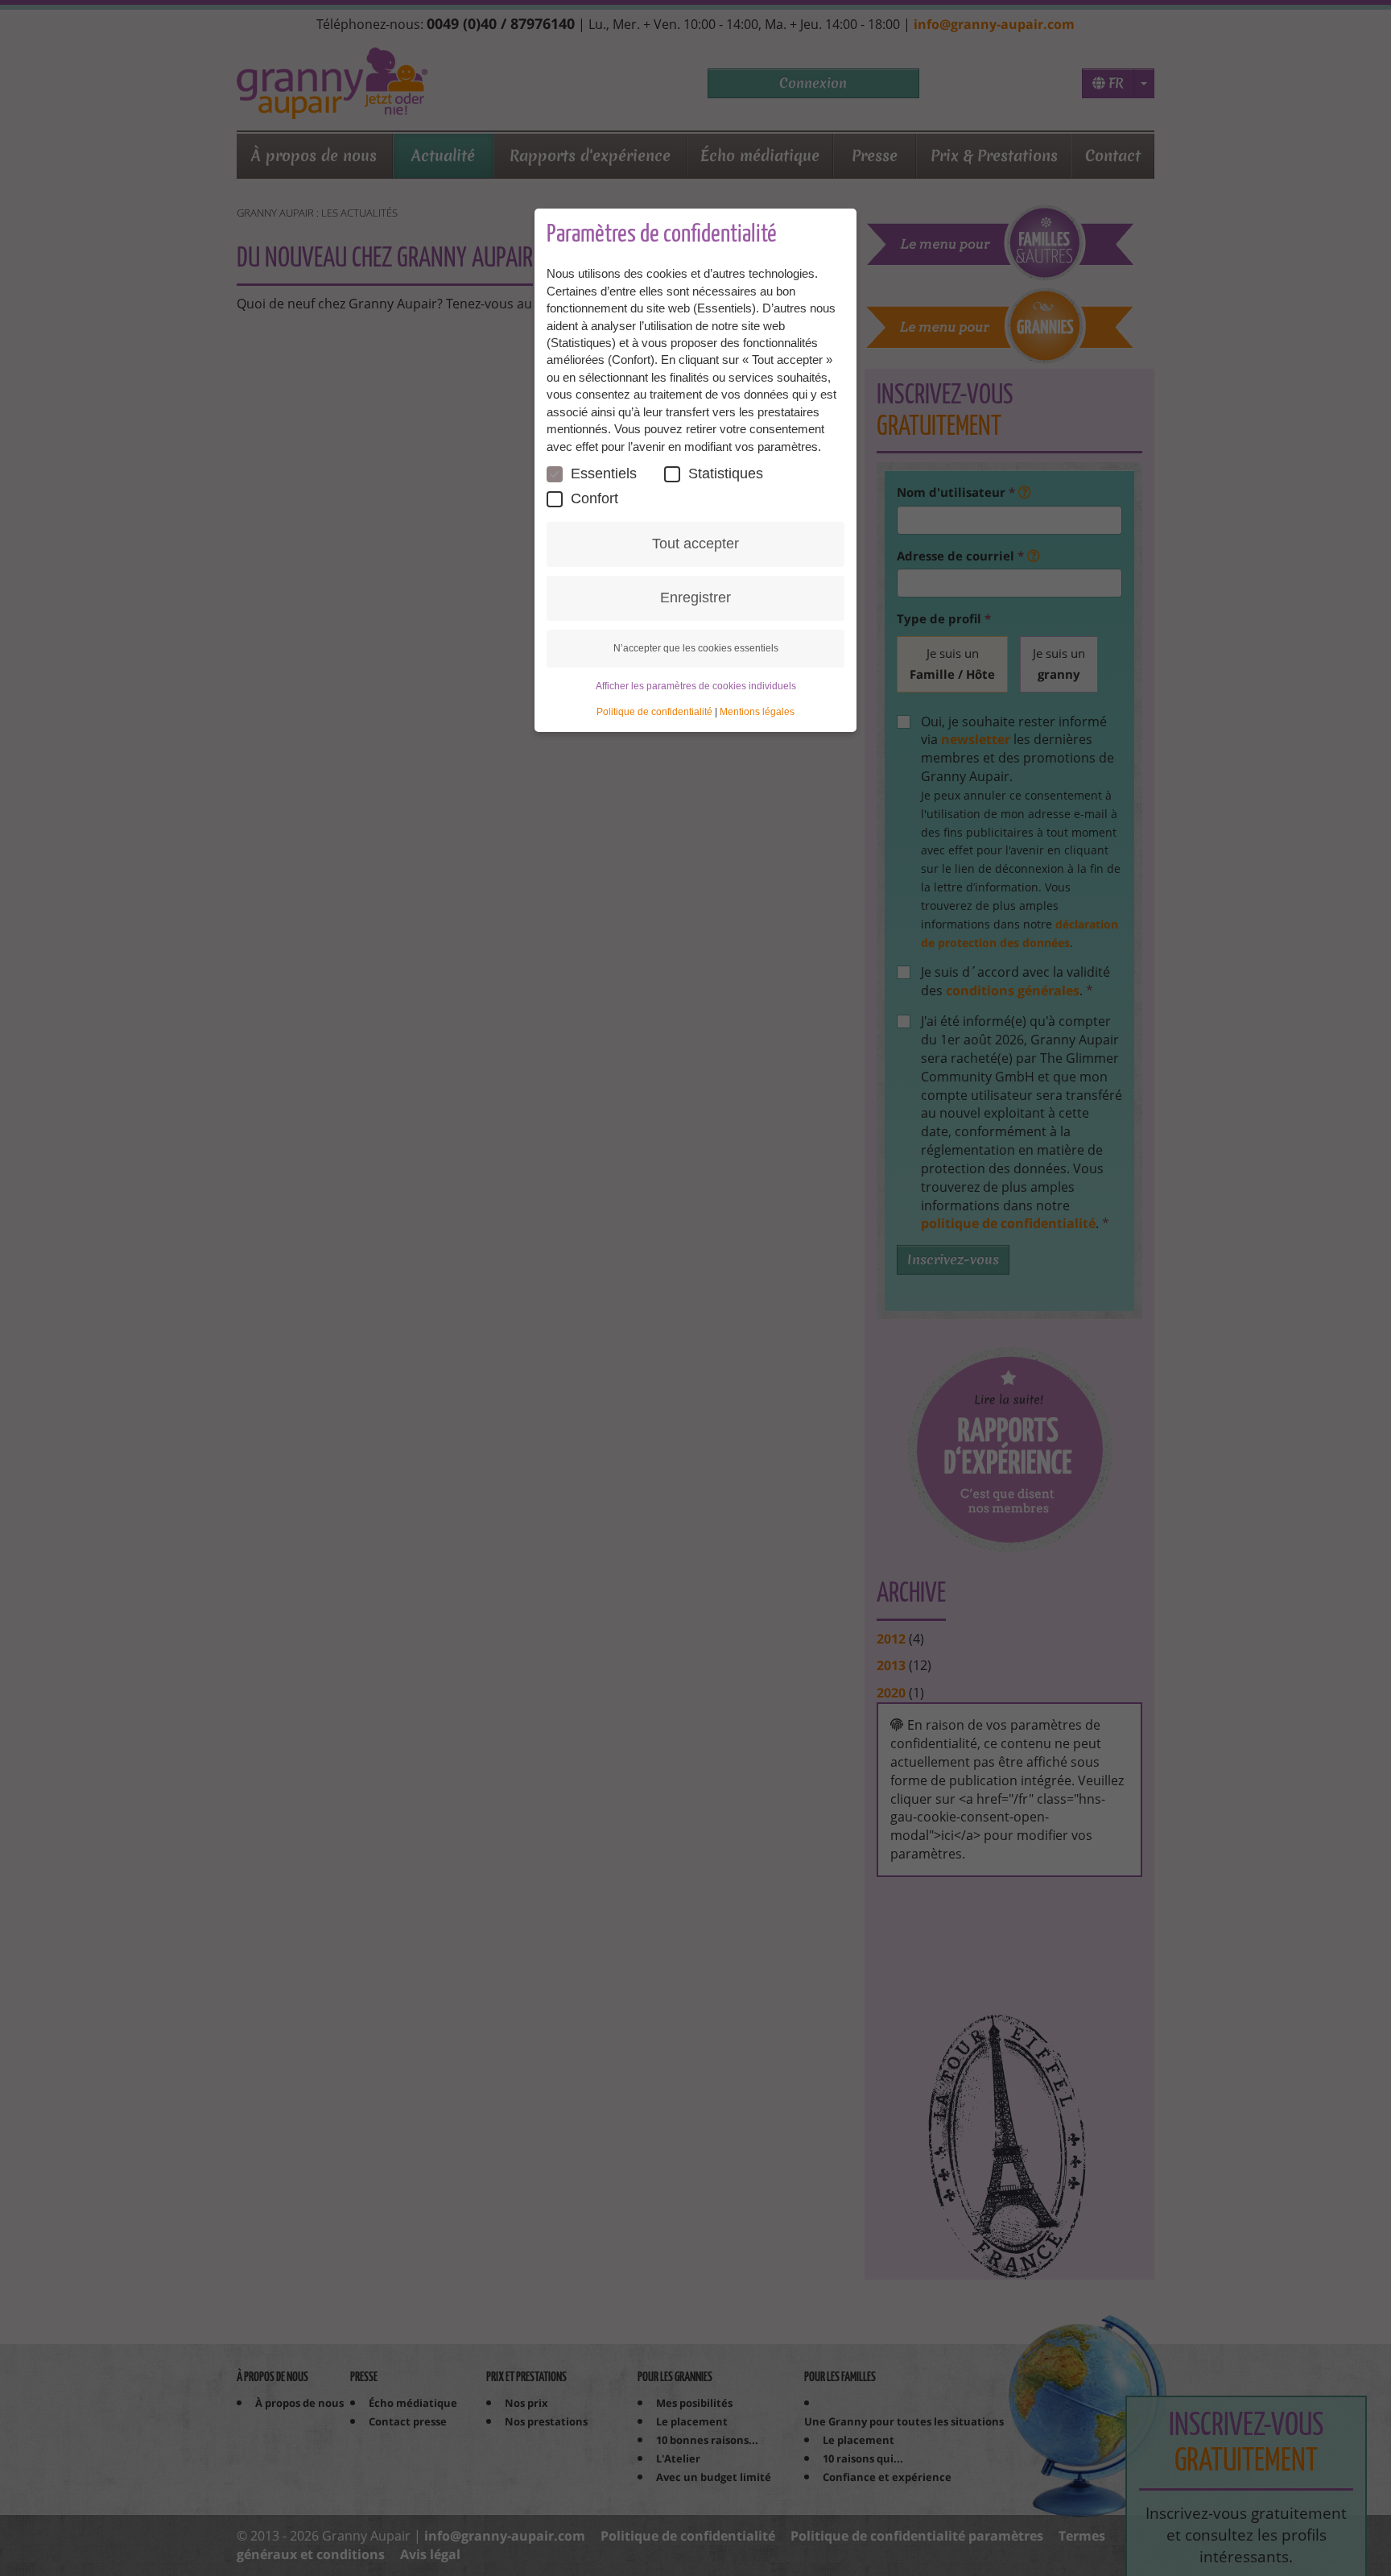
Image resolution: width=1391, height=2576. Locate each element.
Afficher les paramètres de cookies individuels (696, 686)
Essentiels (604, 473)
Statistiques (726, 473)
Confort (594, 498)
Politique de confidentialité (654, 712)
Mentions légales (757, 712)
